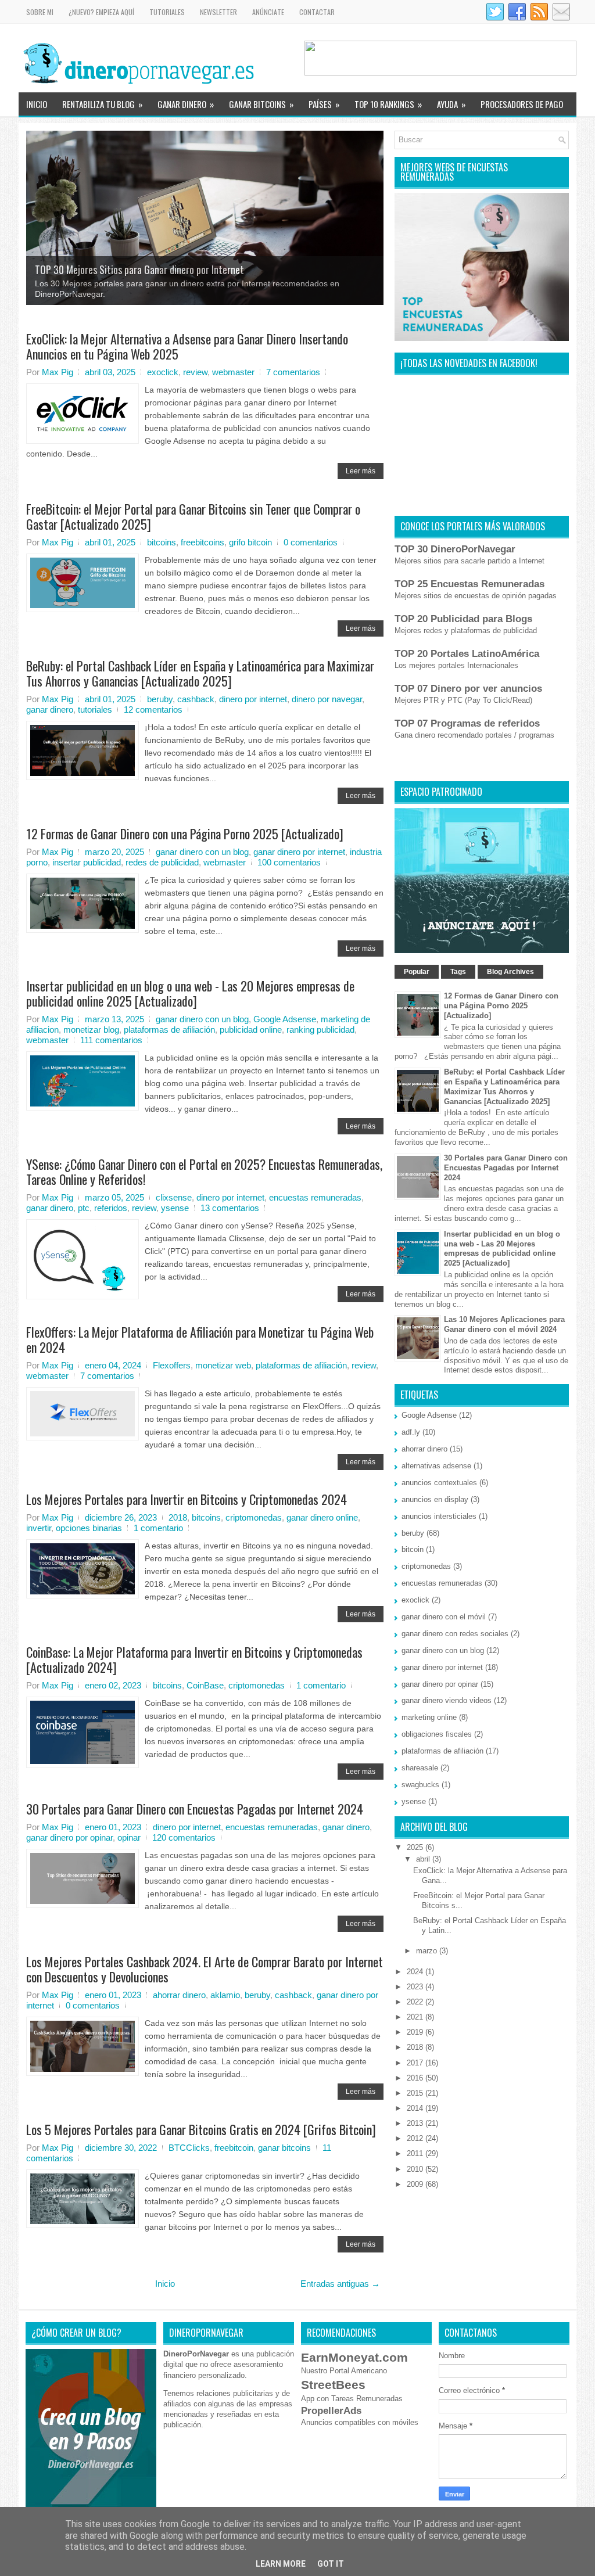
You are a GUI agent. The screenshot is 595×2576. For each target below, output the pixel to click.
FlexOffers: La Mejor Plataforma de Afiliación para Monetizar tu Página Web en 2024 (200, 1339)
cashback (196, 699)
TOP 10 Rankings (388, 104)
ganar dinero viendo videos (447, 1700)
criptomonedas (254, 1517)
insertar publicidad (87, 862)
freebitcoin (234, 2148)
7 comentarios (293, 372)
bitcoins (162, 542)
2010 (416, 2169)
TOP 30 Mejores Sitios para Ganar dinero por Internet (139, 270)
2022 (416, 2002)
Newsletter (218, 12)
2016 (416, 2078)
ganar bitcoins (284, 2148)
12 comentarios (153, 709)
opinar (129, 1837)
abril (424, 1859)
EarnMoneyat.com (354, 2357)
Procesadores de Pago (522, 104)
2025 (416, 1847)
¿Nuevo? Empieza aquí (101, 12)
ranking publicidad (320, 1030)
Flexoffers (172, 1365)
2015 (416, 2093)
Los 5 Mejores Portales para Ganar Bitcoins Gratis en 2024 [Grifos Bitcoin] (201, 2129)
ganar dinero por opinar (69, 1837)
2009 (416, 2184)
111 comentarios (111, 1040)
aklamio (225, 1995)
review (195, 372)
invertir (39, 1528)
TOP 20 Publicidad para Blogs (463, 619)
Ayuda (451, 104)
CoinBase (205, 1685)
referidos (111, 1208)
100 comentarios (289, 862)
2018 (178, 1517)
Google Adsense (285, 1019)
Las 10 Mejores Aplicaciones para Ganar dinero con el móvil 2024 (504, 1324)
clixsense (174, 1197)
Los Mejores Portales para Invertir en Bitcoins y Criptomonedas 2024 (187, 1499)
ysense (175, 1208)
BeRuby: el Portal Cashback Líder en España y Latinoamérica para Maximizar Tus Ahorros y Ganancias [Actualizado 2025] (200, 673)
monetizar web (223, 1365)
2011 (416, 2153)
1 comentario (158, 1528)
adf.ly (411, 1432)
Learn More (281, 2564)
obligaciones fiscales (437, 1734)
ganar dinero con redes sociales (455, 1634)
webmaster (233, 372)
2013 (416, 2123)
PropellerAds (331, 2411)
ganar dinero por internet (299, 852)
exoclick (163, 372)
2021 (416, 2017)
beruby (160, 699)
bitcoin (413, 1549)
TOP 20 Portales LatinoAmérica (467, 654)
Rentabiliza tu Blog (102, 104)
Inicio (37, 104)
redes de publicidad (162, 862)
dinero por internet (253, 699)
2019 (416, 2032)
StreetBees (333, 2385)
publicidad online (251, 1030)
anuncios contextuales (439, 1483)
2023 (416, 1987)
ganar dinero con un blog (202, 852)
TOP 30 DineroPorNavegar (455, 549)
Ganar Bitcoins (261, 104)
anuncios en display (435, 1499)
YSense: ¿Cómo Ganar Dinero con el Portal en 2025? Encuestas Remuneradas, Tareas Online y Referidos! (204, 1172)
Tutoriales (167, 12)
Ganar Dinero (186, 104)
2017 (416, 2063)
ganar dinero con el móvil (444, 1617)
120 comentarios (184, 1837)
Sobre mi (40, 12)
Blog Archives (510, 972)
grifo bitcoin (250, 542)
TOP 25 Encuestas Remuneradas (469, 584)
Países (324, 104)
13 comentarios (230, 1208)
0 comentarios (311, 542)
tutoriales (95, 709)
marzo (428, 1951)
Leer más (361, 471)
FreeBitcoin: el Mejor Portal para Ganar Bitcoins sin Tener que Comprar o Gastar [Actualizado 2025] (193, 516)
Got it (331, 2564)
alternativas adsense (436, 1466)
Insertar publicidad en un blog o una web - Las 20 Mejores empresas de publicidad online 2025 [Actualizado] (190, 993)
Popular (417, 972)
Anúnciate (268, 12)
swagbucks (420, 1785)
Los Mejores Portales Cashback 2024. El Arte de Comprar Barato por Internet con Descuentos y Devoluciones (205, 1969)
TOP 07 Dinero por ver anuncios (468, 689)
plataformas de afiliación (169, 1030)
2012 (416, 2138)
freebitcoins (202, 542)
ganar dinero (50, 709)
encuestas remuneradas (315, 1197)
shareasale (420, 1768)
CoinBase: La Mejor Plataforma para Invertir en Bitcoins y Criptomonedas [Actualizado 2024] (194, 1659)
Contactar (317, 12)
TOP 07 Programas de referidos (467, 723)
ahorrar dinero (179, 1995)
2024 (416, 1972)
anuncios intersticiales (439, 1516)
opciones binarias (89, 1528)
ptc (84, 1208)
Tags (458, 972)
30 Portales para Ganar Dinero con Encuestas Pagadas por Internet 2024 (195, 1809)
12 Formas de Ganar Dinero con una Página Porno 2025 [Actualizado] (185, 833)
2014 (416, 2108)
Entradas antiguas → (340, 2284)
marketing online (429, 1717)
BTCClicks (189, 2148)
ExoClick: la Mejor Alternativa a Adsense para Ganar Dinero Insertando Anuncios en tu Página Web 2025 (187, 346)
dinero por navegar (327, 699)
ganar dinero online (322, 1517)
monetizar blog (91, 1030)
